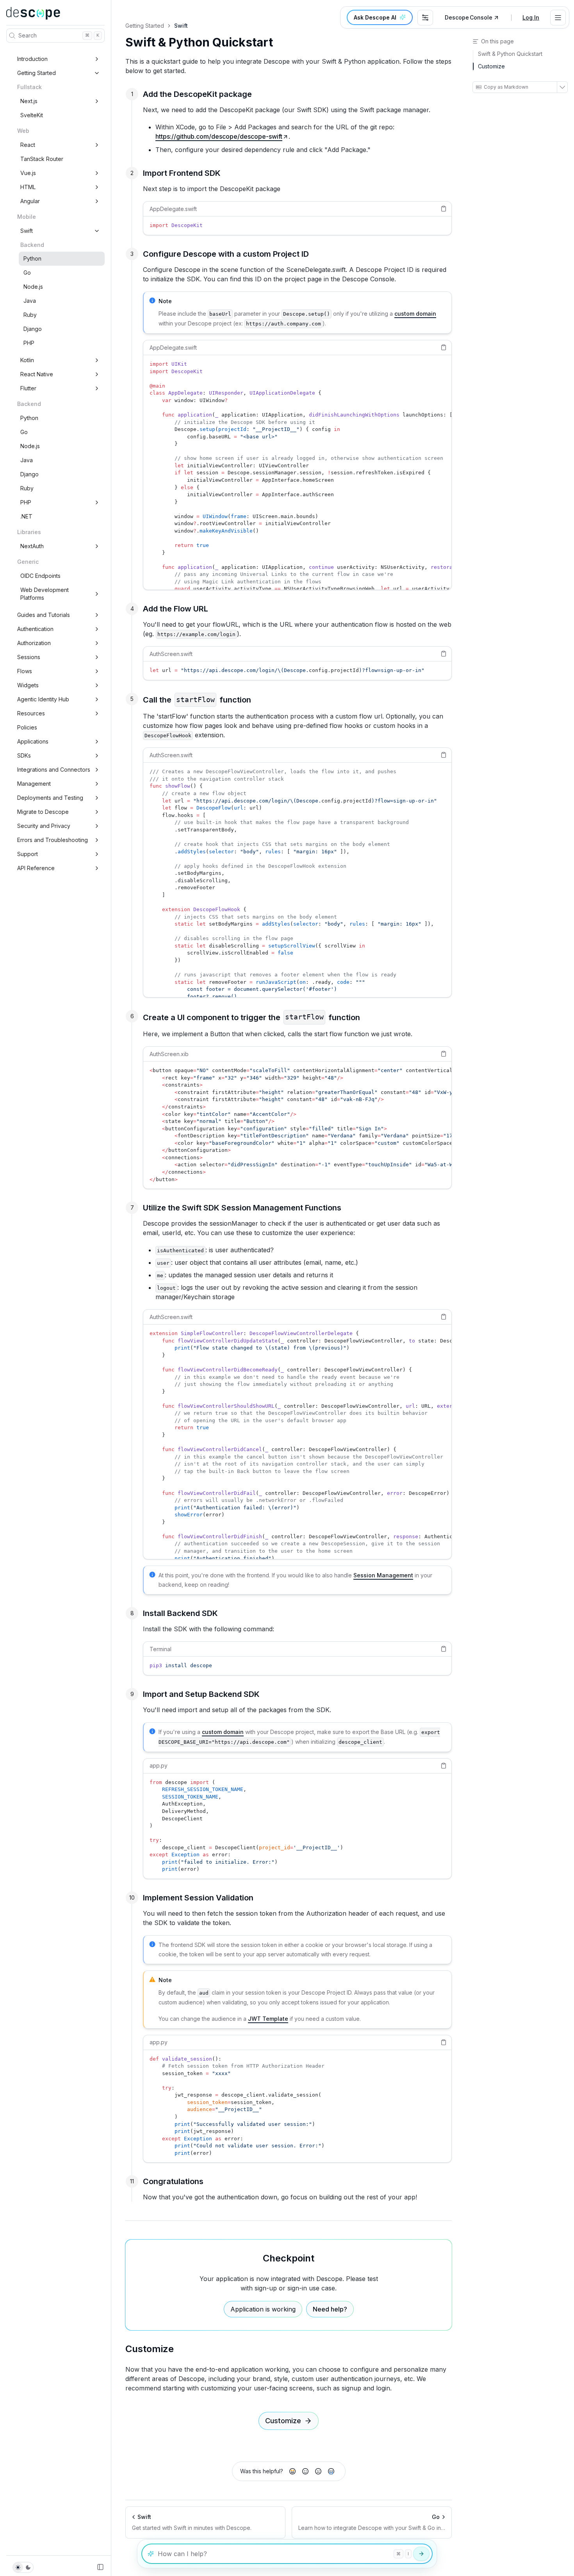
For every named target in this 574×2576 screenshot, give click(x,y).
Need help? (330, 2309)
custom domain (415, 314)
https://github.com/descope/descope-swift (219, 136)
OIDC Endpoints (40, 576)
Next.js (29, 101)
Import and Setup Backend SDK (201, 1694)
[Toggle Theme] (23, 2567)
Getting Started (37, 73)
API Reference (36, 868)
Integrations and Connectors (54, 770)
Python (32, 258)
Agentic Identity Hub (43, 699)
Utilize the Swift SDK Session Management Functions (242, 1208)
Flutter (28, 388)
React (28, 145)
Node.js (33, 287)
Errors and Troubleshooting (53, 840)
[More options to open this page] (562, 87)
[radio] (292, 2471)
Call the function (197, 700)
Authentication (35, 629)
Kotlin (27, 360)
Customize (150, 2349)
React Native (37, 374)
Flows (25, 671)
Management (34, 784)
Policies (27, 727)
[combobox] (425, 18)
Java (30, 301)
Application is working (263, 2309)
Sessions (29, 657)
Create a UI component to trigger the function (251, 1017)
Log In (531, 17)
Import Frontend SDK (182, 173)
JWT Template (268, 2019)
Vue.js (28, 173)
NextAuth (32, 546)
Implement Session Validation (198, 1898)
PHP (29, 343)
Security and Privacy (44, 826)
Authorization (34, 643)
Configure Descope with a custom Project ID (226, 254)
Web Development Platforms (45, 594)
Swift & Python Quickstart (199, 42)
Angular (30, 201)
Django (33, 329)
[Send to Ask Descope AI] (421, 2554)
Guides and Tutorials (44, 615)
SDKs (24, 755)
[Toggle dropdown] (558, 18)
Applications (33, 741)
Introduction (32, 59)
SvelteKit (32, 115)
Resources (31, 713)
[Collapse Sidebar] (100, 2567)
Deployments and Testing (50, 798)
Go (27, 273)
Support (28, 854)
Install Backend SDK (180, 1613)
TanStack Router (42, 159)
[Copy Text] (444, 209)
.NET (26, 516)
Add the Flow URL (176, 609)
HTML (28, 187)
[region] (297, 226)
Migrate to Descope (43, 812)
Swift (27, 231)
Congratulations (173, 2181)
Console (469, 17)
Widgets (28, 685)
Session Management (383, 1575)
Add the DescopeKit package (197, 94)
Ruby (30, 315)
